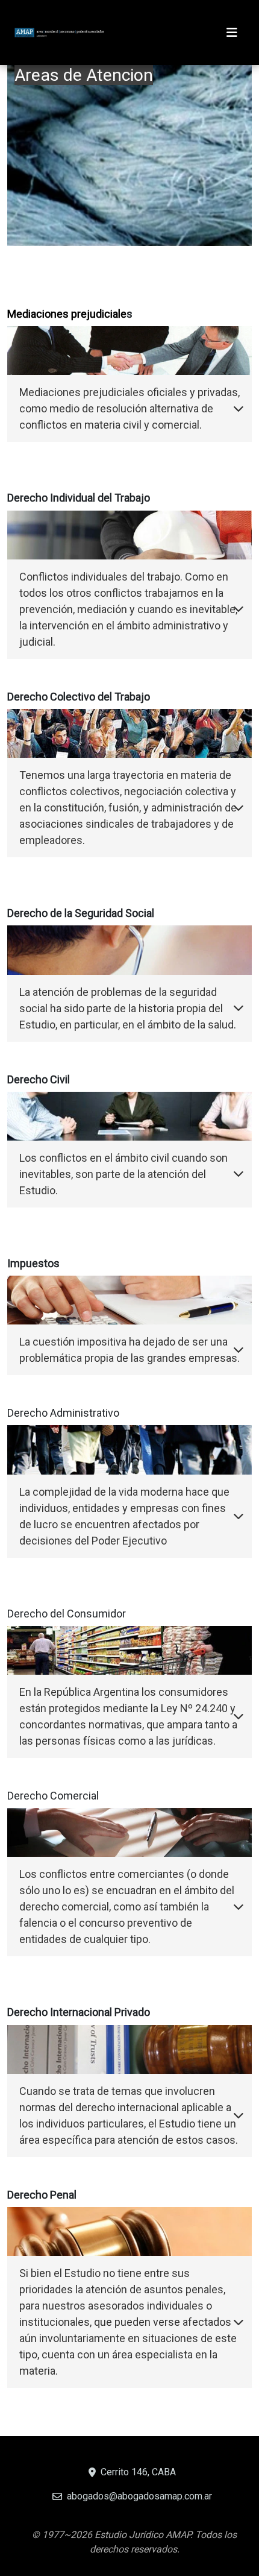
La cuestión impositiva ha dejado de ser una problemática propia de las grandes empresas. (129, 1350)
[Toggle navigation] (232, 33)
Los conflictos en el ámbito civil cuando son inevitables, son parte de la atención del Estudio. (123, 1174)
